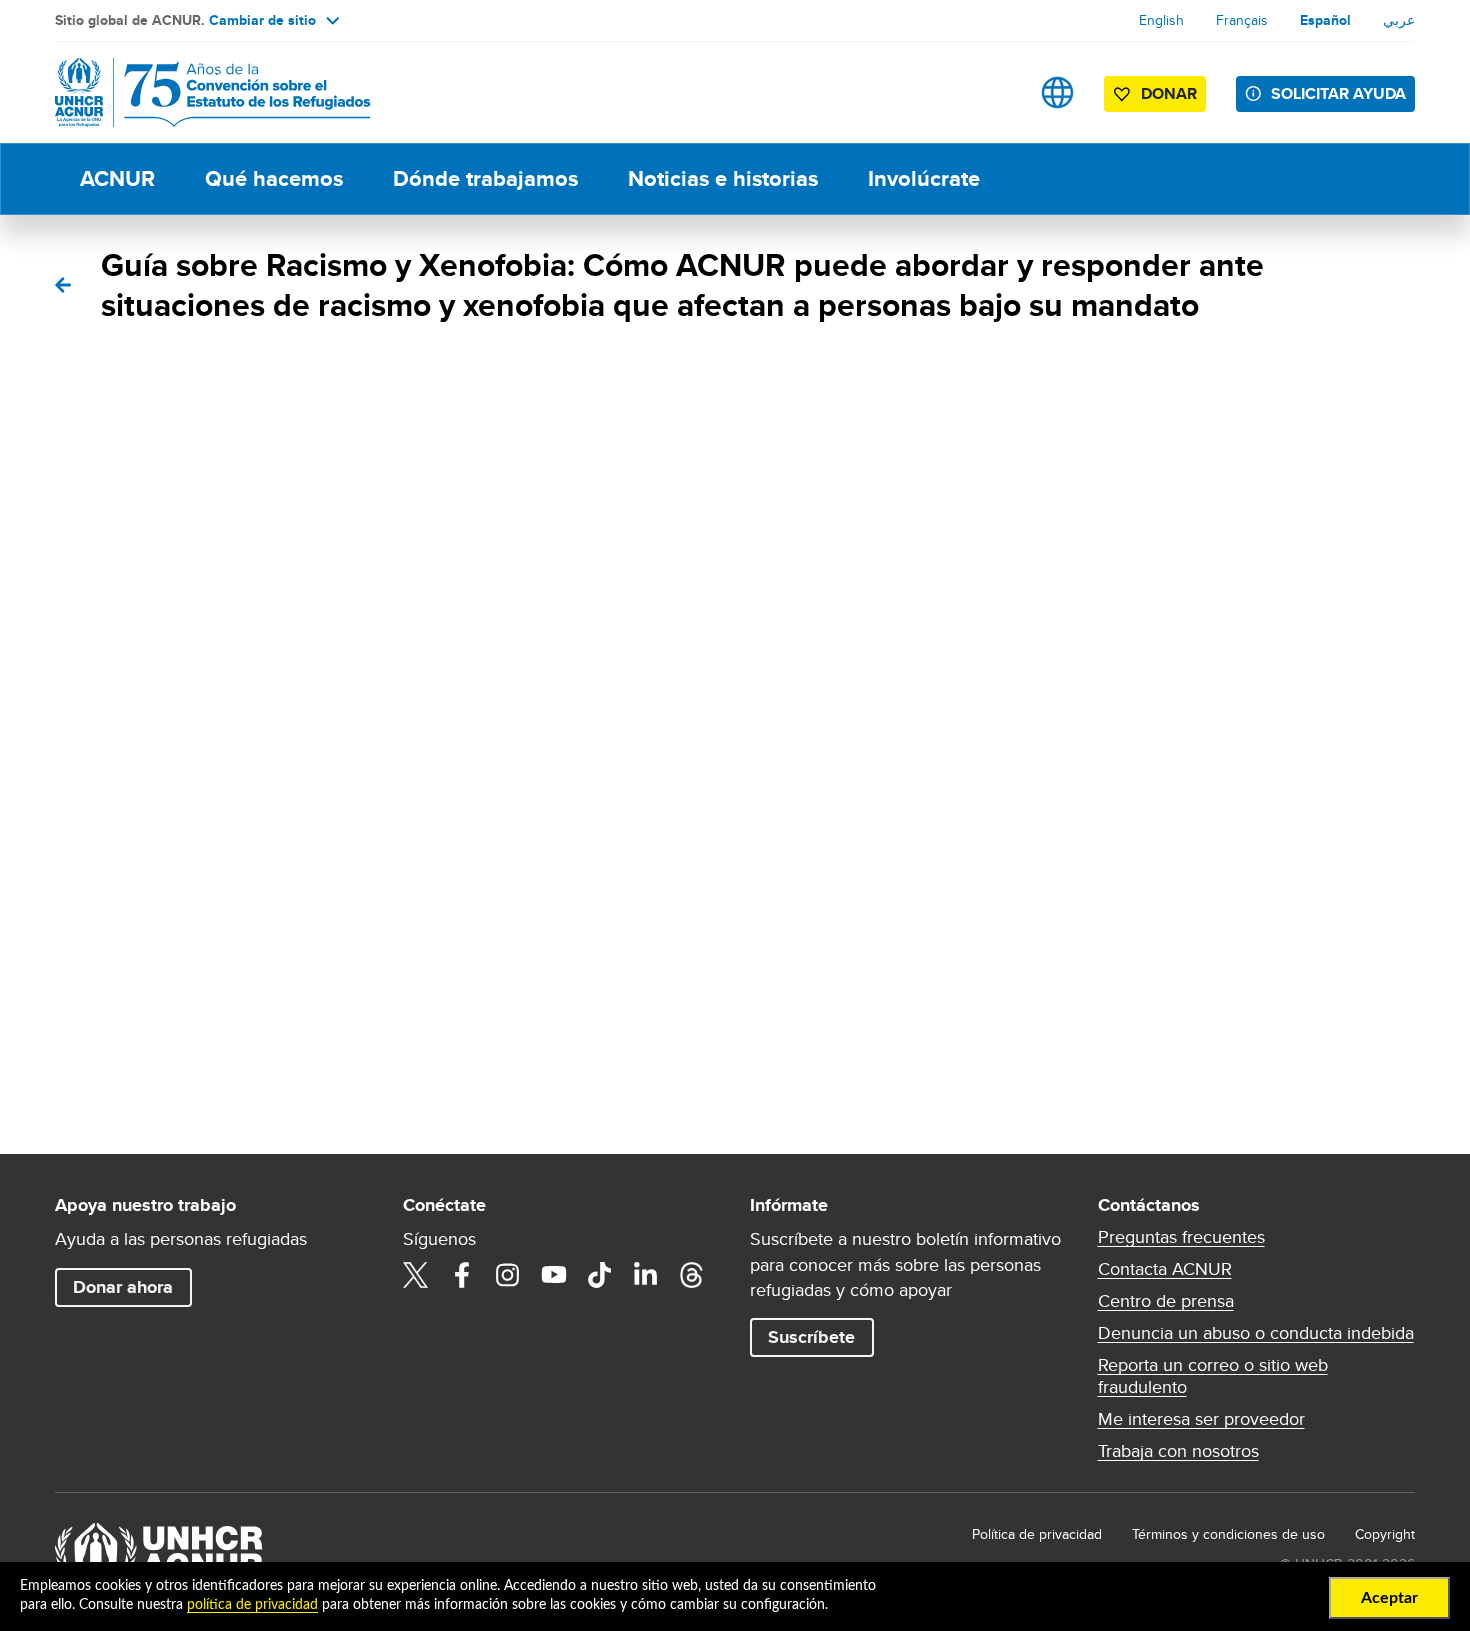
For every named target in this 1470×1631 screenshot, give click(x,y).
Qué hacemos (274, 178)
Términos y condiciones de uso (1228, 1534)
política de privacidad (252, 1605)
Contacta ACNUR (1165, 1269)
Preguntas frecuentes (1181, 1237)
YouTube (554, 1275)
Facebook (462, 1275)
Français (1242, 20)
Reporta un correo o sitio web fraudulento (1213, 1376)
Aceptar (1389, 1598)
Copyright (1385, 1534)
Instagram (508, 1275)
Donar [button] (1169, 93)
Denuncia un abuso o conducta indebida (1256, 1333)
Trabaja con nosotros (1178, 1451)
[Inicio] (195, 92)
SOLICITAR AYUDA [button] (1338, 93)
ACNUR (117, 178)
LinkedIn (646, 1275)
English (1161, 20)
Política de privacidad (1037, 1534)
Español (1325, 20)
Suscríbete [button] (811, 1337)
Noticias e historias (723, 178)
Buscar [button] (994, 92)
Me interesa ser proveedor (1201, 1419)
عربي (1399, 20)
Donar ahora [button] (123, 1287)
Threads (692, 1275)
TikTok (600, 1275)
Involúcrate (924, 178)
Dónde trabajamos (485, 178)
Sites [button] (1057, 92)
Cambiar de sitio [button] (262, 20)
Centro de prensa (1166, 1301)
